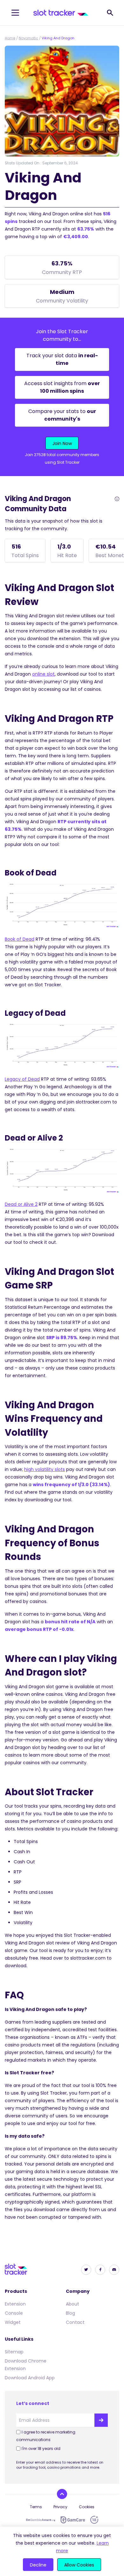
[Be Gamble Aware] (41, 2520)
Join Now (62, 443)
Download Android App (30, 2378)
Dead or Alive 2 (21, 1204)
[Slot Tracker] (61, 13)
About (72, 2304)
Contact (75, 2322)
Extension (15, 2304)
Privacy (60, 2507)
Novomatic (28, 38)
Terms (36, 2507)
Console (14, 2313)
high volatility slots (45, 1469)
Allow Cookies (79, 2565)
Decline (38, 2565)
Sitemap (14, 2352)
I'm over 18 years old (41, 2449)
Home (10, 38)
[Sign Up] (101, 2420)
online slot (43, 674)
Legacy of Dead (22, 1079)
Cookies (87, 2507)
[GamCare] (73, 2520)
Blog (70, 2313)
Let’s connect (33, 2403)
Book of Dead (20, 939)
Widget (13, 2322)
